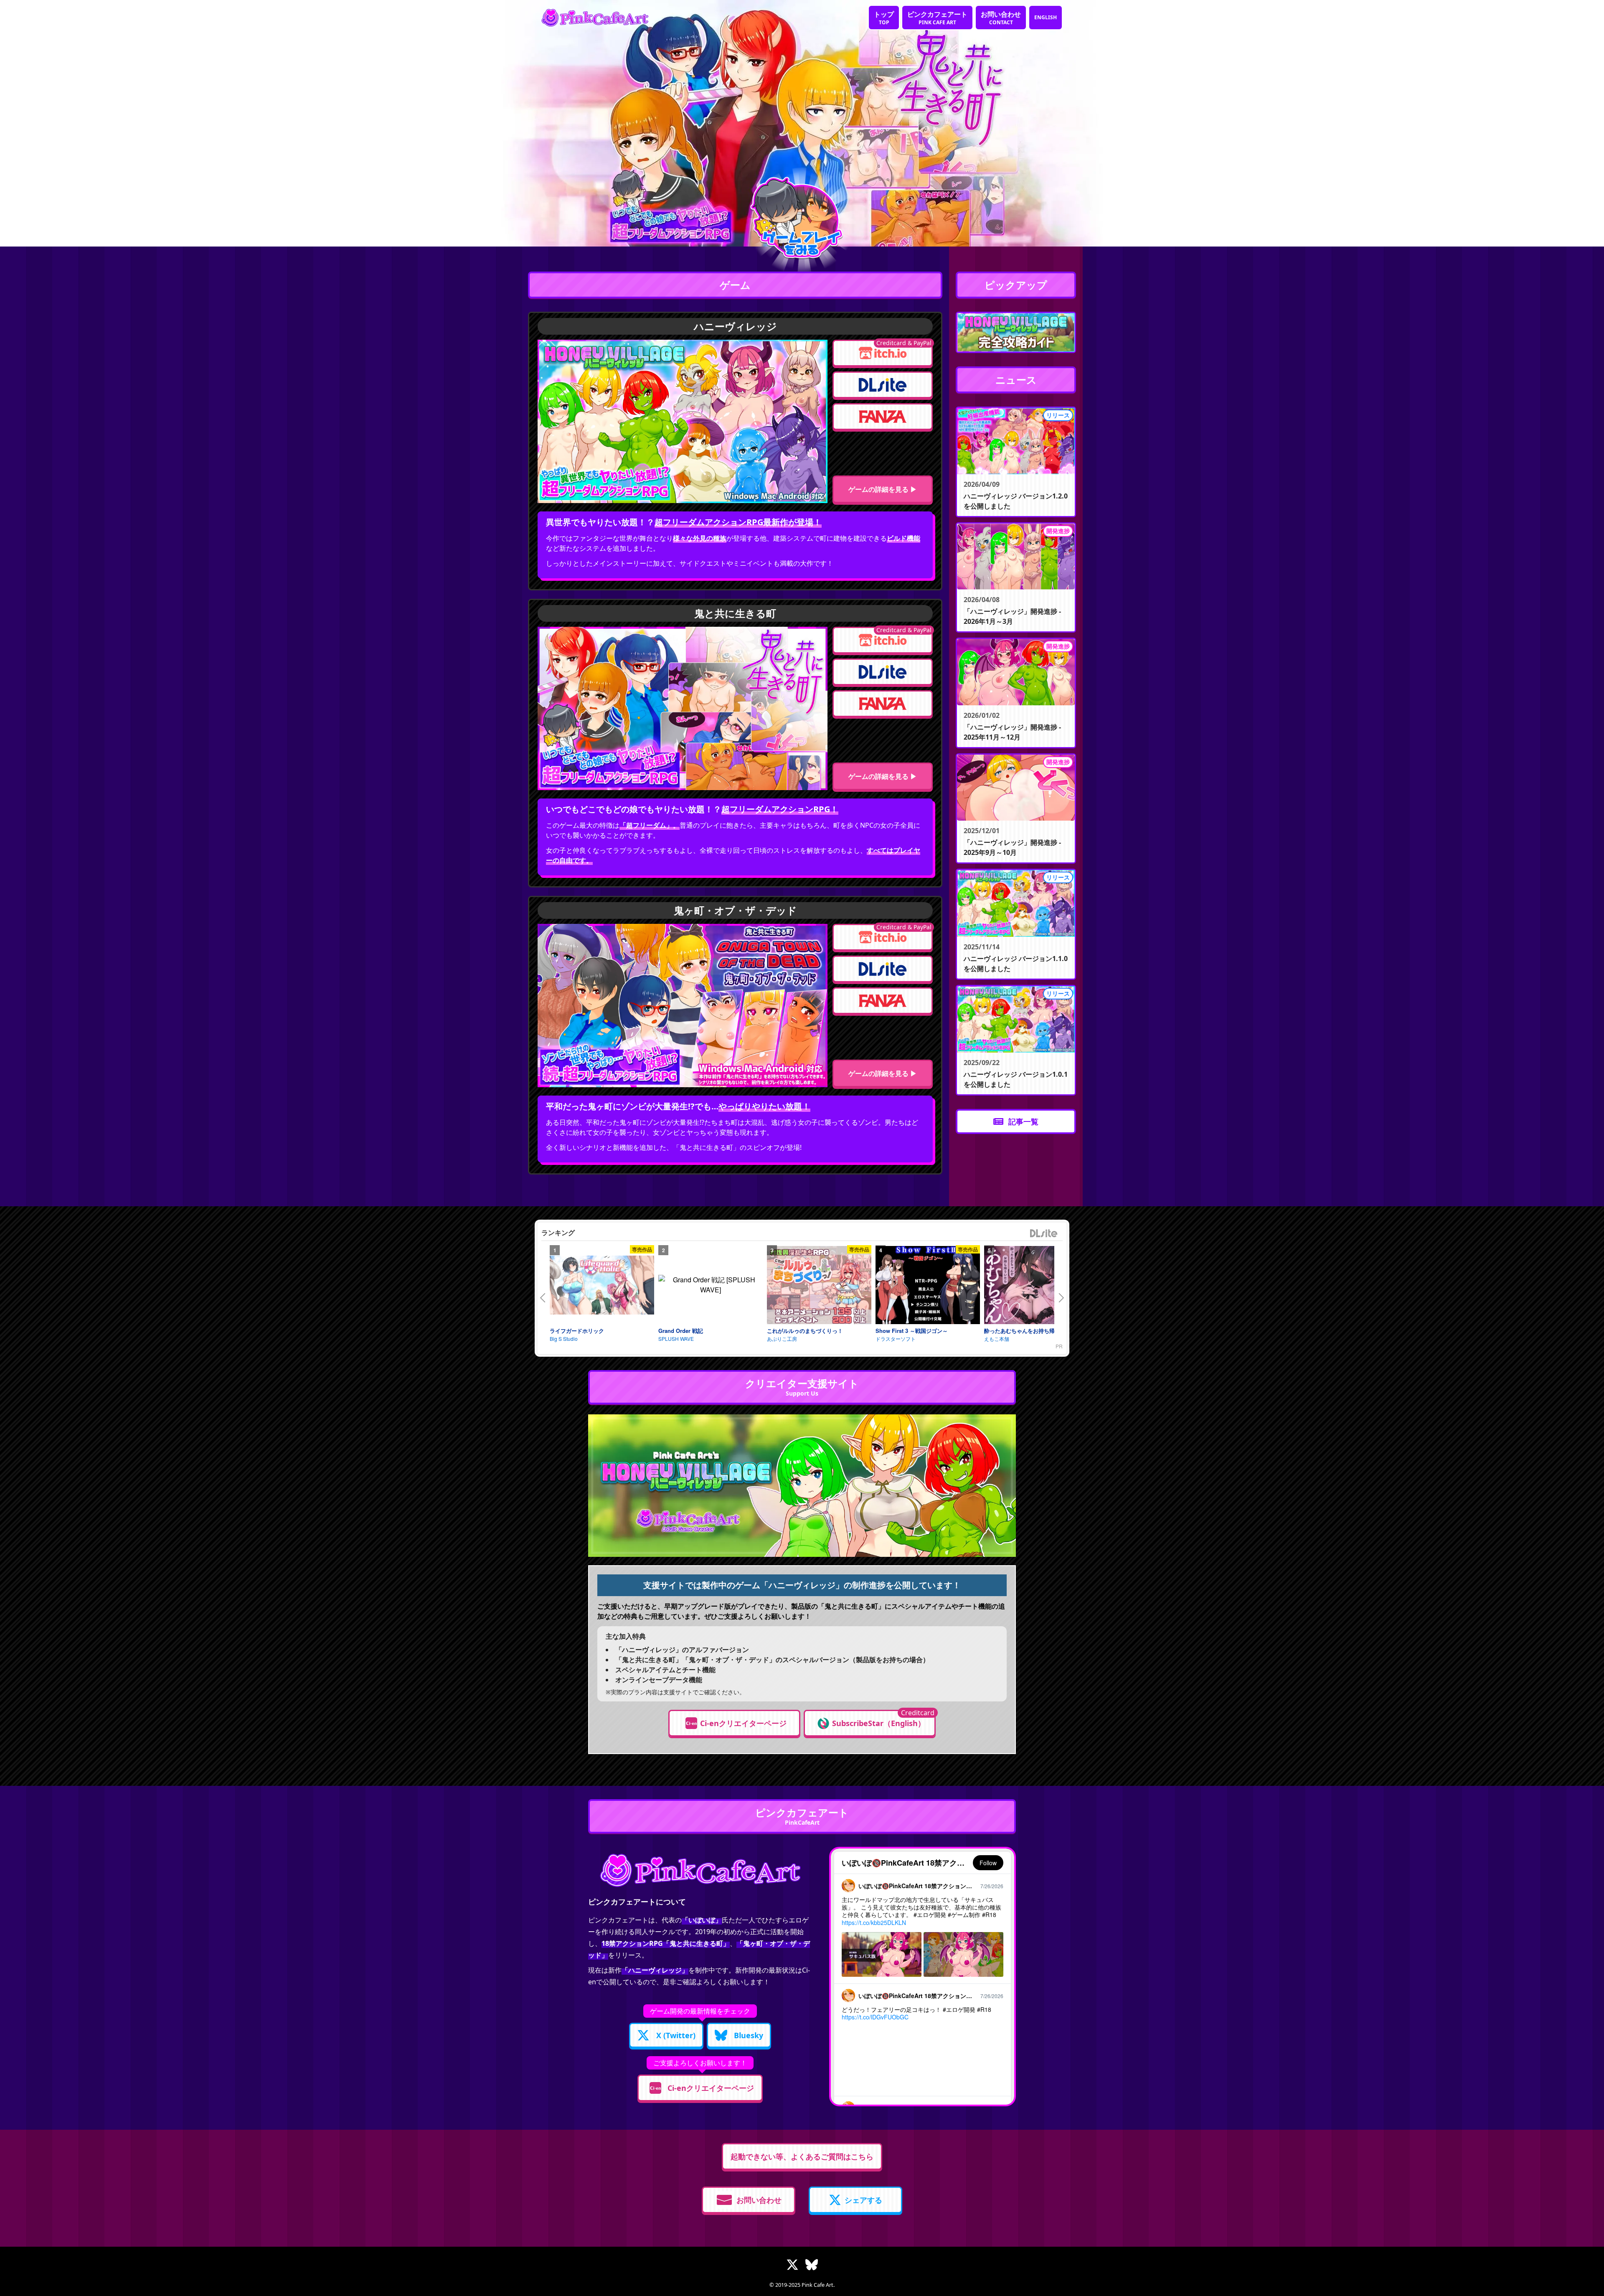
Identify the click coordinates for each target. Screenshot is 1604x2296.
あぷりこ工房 (782, 1339)
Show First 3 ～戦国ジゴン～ (912, 1331)
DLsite (1044, 1234)
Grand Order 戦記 (681, 1331)
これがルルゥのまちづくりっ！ (805, 1331)
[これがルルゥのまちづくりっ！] (819, 1285)
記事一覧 (1023, 1121)
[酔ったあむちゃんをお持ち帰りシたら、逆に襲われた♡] (1036, 1285)
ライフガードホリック (577, 1331)
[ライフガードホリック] (602, 1285)
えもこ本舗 (997, 1339)
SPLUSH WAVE (676, 1339)
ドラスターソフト (896, 1339)
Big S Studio (564, 1339)
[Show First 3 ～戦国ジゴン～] (928, 1285)
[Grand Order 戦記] (711, 1285)
